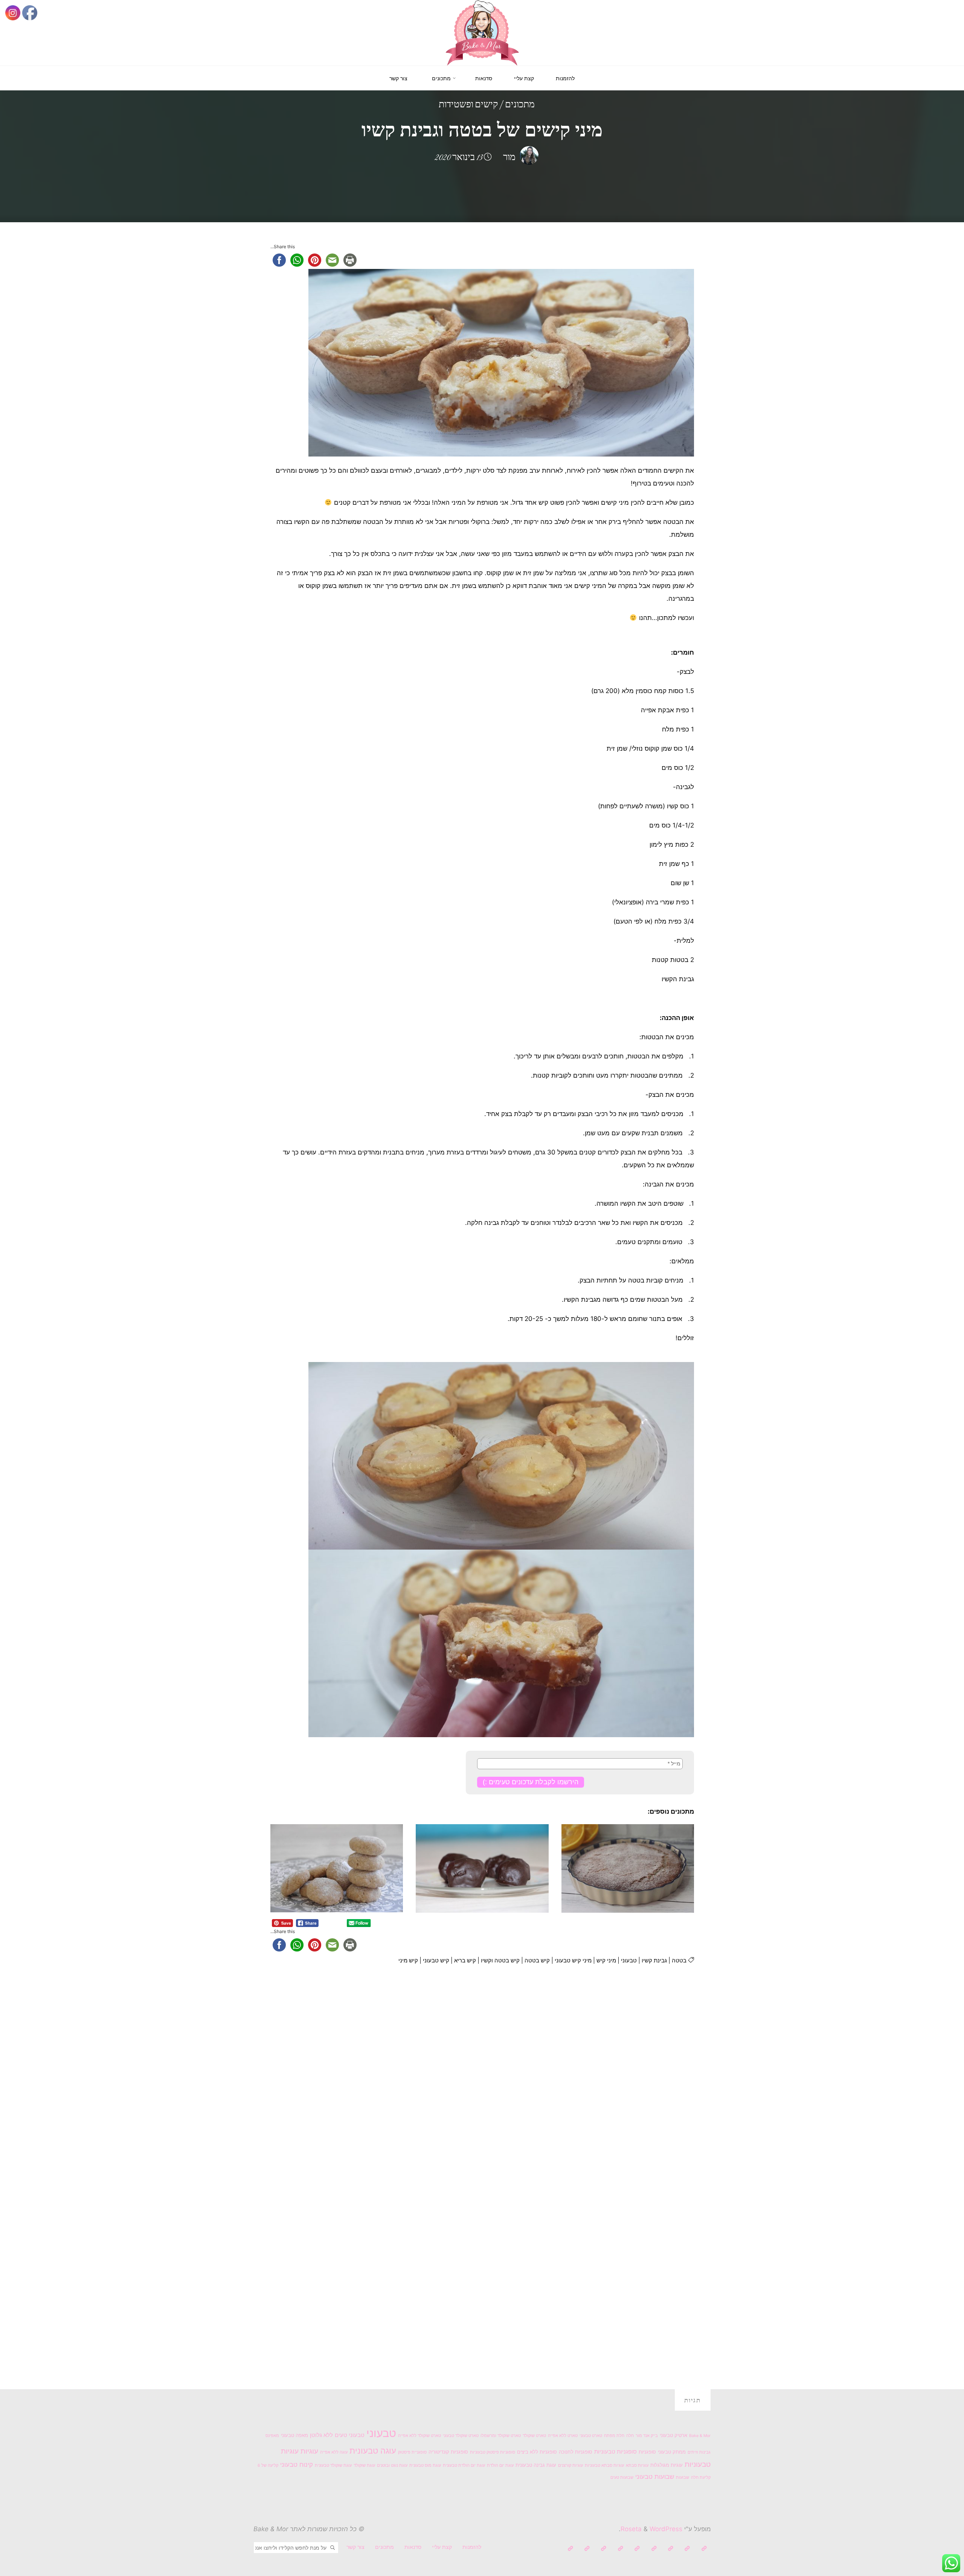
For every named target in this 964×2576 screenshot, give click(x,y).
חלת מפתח (614, 2436)
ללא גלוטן (321, 2435)
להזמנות (472, 2547)
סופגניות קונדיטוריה (448, 2452)
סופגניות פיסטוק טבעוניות (493, 2452)
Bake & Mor (700, 2436)
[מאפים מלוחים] (587, 2549)
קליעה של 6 (268, 2465)
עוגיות (309, 2451)
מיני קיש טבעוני (573, 1960)
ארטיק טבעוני (673, 2435)
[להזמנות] (704, 2549)
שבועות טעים (622, 2478)
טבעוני (629, 1960)
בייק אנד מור (647, 2436)
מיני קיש (606, 1960)
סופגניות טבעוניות (615, 2452)
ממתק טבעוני (672, 2452)
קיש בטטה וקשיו (500, 1960)
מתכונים (520, 105)
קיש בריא (465, 1960)
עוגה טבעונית (373, 2451)
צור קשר (355, 2547)
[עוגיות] (620, 2549)
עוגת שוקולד (364, 2465)
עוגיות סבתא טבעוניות (604, 2465)
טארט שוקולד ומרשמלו (501, 2436)
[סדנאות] (670, 2549)
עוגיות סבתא (637, 2465)
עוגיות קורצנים (570, 2465)
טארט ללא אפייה (563, 2436)
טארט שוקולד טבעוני (461, 2436)
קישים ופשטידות (468, 105)
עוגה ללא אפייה (334, 2452)
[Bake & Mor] (482, 32)
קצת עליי (442, 2547)
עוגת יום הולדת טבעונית (464, 2465)
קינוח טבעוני (297, 2465)
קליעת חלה (701, 2478)
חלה (630, 2436)
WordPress (666, 2529)
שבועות (683, 2478)
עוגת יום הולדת (500, 2465)
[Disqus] (482, 2078)
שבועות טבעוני (655, 2477)
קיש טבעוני (436, 1960)
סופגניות (647, 2452)
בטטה (679, 1960)
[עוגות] (637, 2549)
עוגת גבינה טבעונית (536, 2465)
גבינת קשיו (654, 1960)
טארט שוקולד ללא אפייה (419, 2436)
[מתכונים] (654, 2549)
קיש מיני (408, 1960)
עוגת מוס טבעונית (425, 2465)
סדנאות (413, 2547)
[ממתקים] (604, 2549)
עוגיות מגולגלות (667, 2465)
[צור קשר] (570, 2549)
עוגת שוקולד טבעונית (333, 2465)
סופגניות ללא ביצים (537, 2452)
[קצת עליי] (687, 2549)
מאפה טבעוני (294, 2435)
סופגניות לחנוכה (576, 2452)
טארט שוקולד (534, 2436)
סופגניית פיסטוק (412, 2452)
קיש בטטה (537, 1960)
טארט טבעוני (591, 2436)
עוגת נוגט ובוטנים (392, 2465)
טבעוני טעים (350, 2435)
